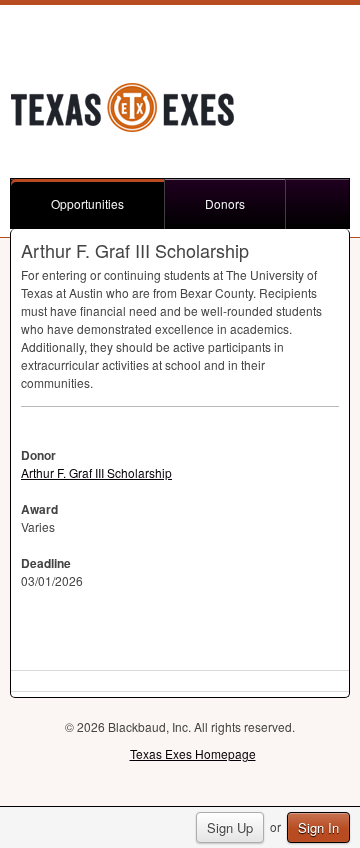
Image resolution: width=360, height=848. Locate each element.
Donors (225, 203)
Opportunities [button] (87, 203)
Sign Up (230, 827)
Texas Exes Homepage (193, 753)
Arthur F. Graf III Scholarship (96, 472)
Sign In (318, 827)
